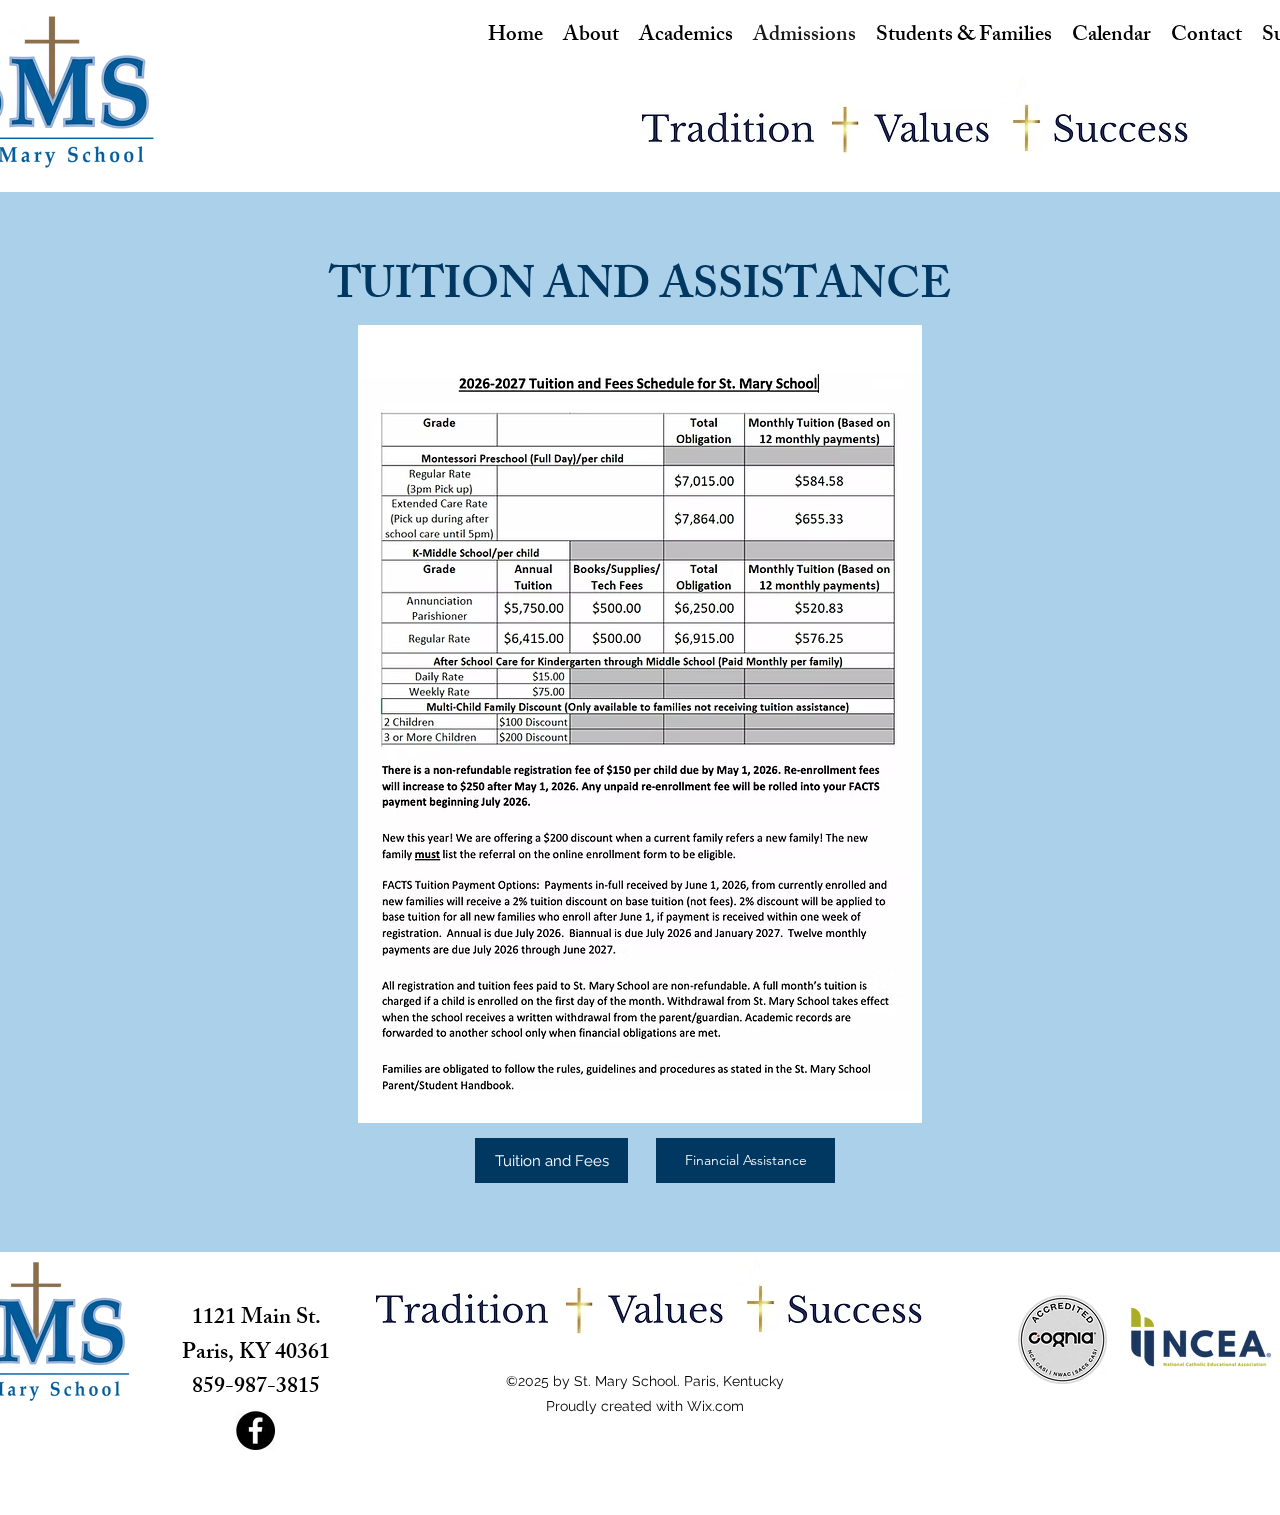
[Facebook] (255, 1430)
